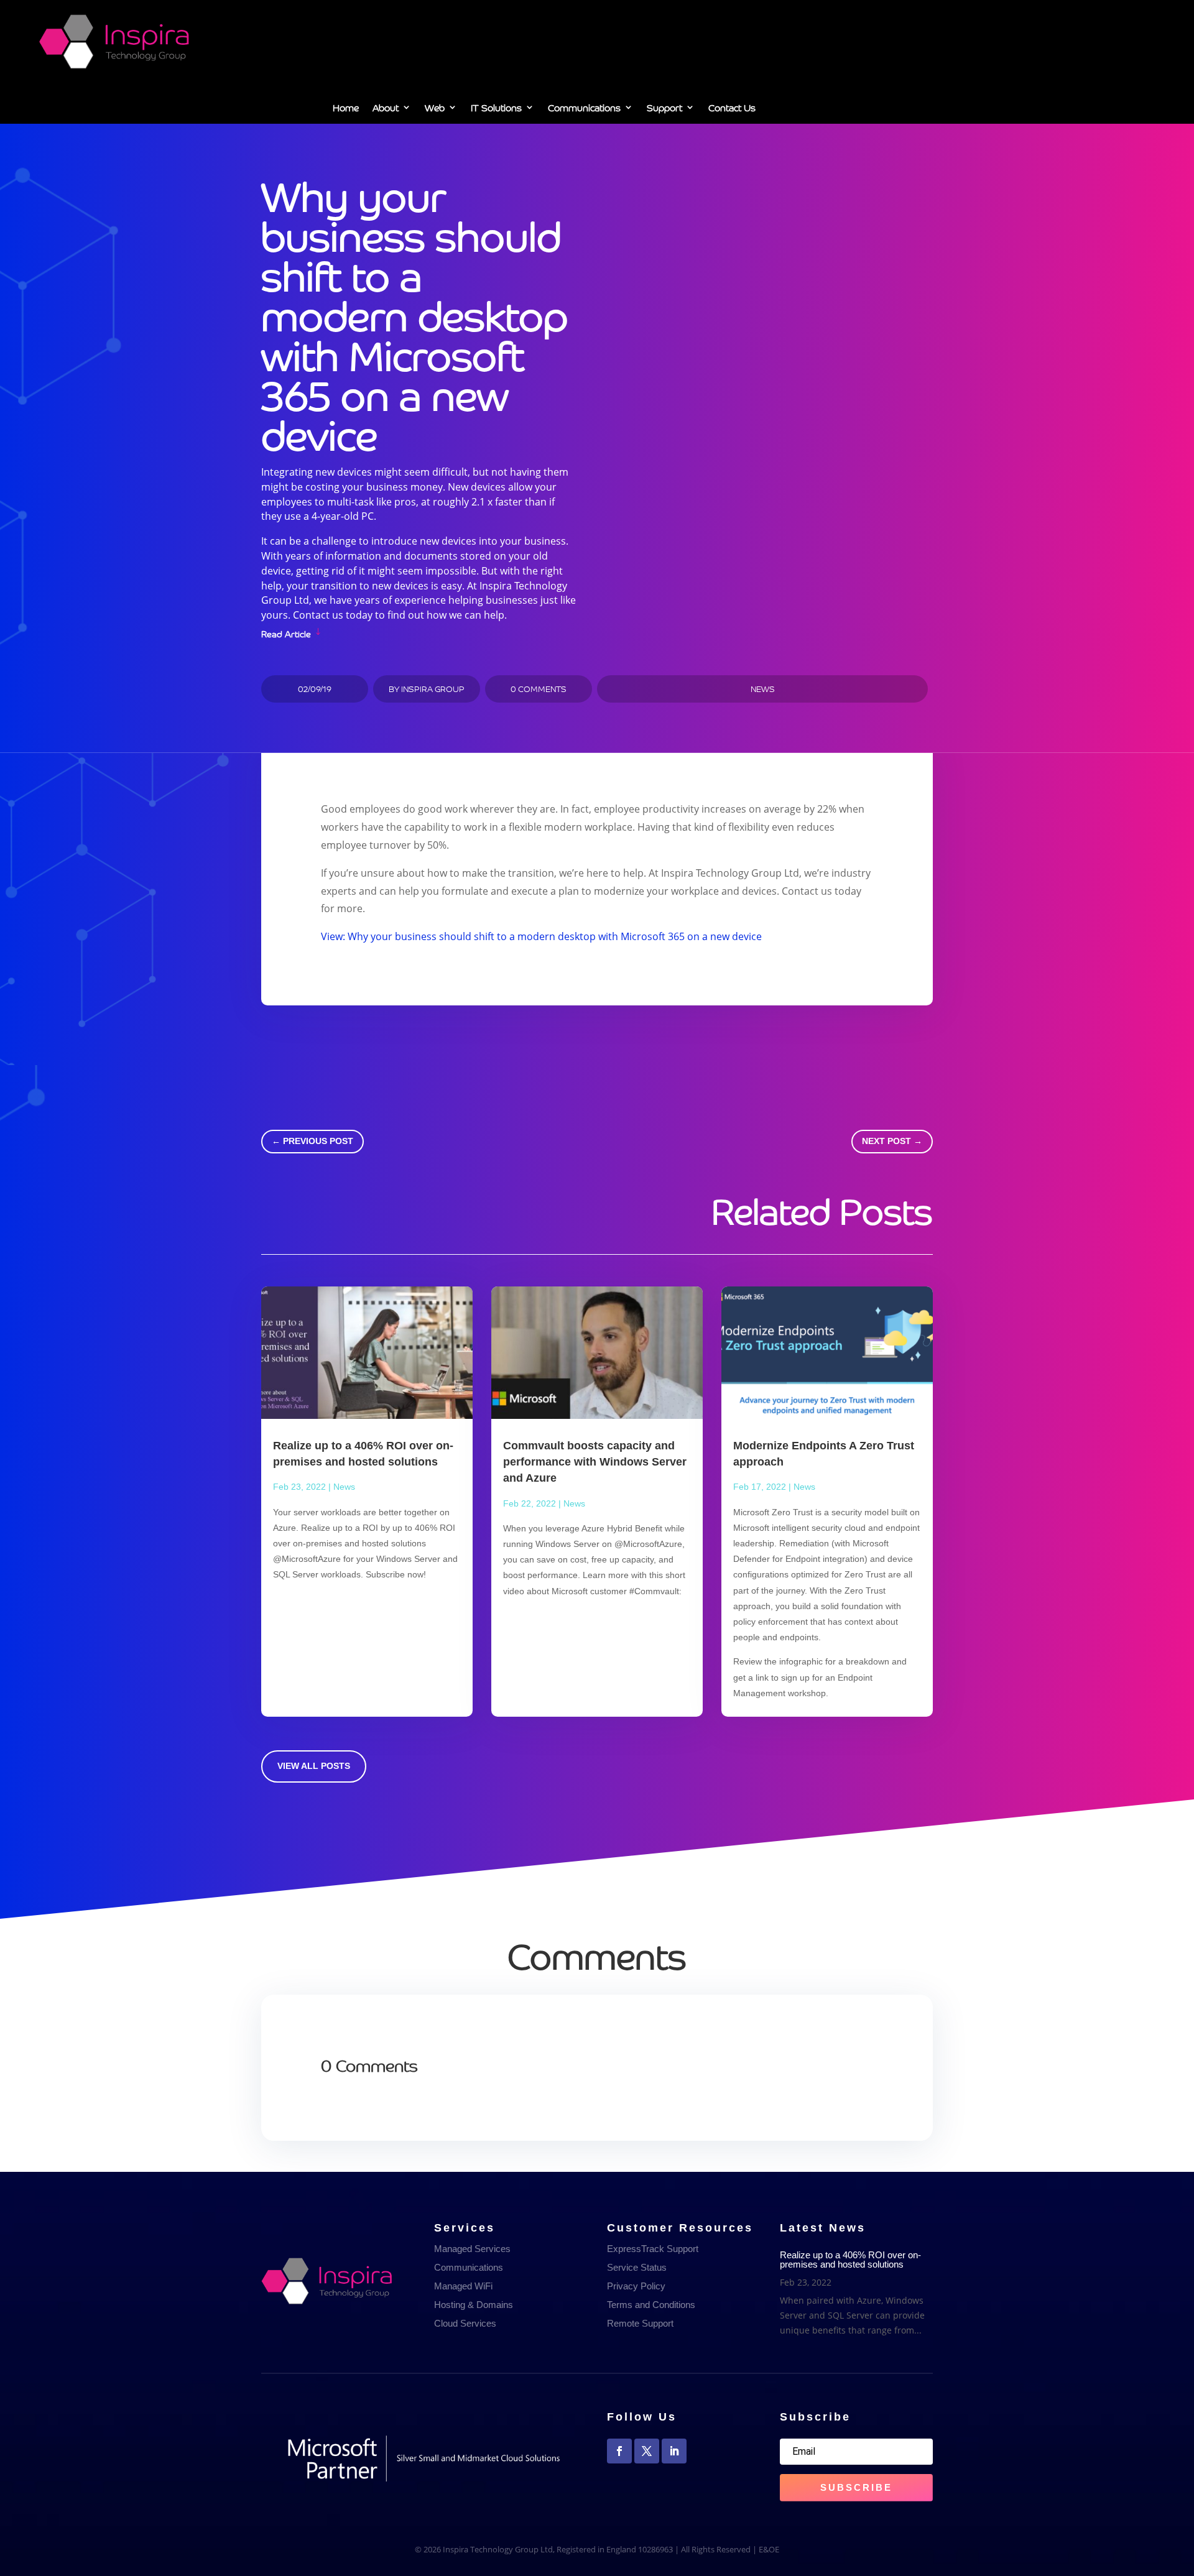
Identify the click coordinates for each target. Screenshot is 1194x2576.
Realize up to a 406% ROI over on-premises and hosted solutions (850, 2260)
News (763, 689)
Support (664, 109)
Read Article (286, 633)
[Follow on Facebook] (619, 2451)
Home (346, 109)
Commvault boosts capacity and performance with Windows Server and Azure (595, 1462)
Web (435, 109)
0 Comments (539, 689)
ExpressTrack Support (653, 2249)
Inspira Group (433, 689)
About (386, 109)
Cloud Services (465, 2323)
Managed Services (472, 2249)
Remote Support (640, 2323)
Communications (584, 109)
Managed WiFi (463, 2286)
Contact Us (732, 109)
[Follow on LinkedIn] (674, 2451)
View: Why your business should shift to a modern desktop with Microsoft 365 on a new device (541, 936)
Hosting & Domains (474, 2305)
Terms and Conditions (651, 2305)
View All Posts (314, 1766)
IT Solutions (496, 109)
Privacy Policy (636, 2286)
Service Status (637, 2267)
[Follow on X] (647, 2451)
